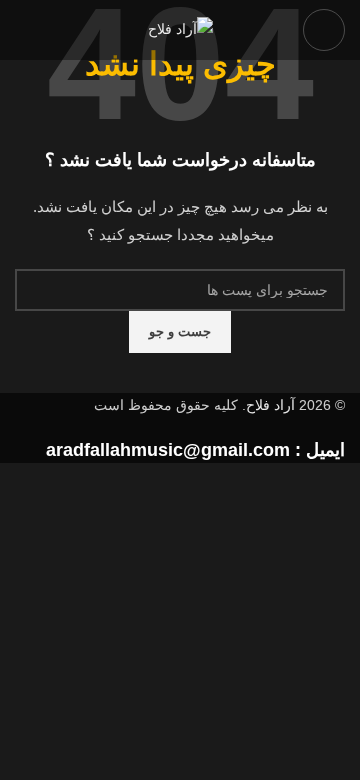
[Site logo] (180, 29)
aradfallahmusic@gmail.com (168, 450)
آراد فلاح (270, 405)
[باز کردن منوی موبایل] (324, 30)
